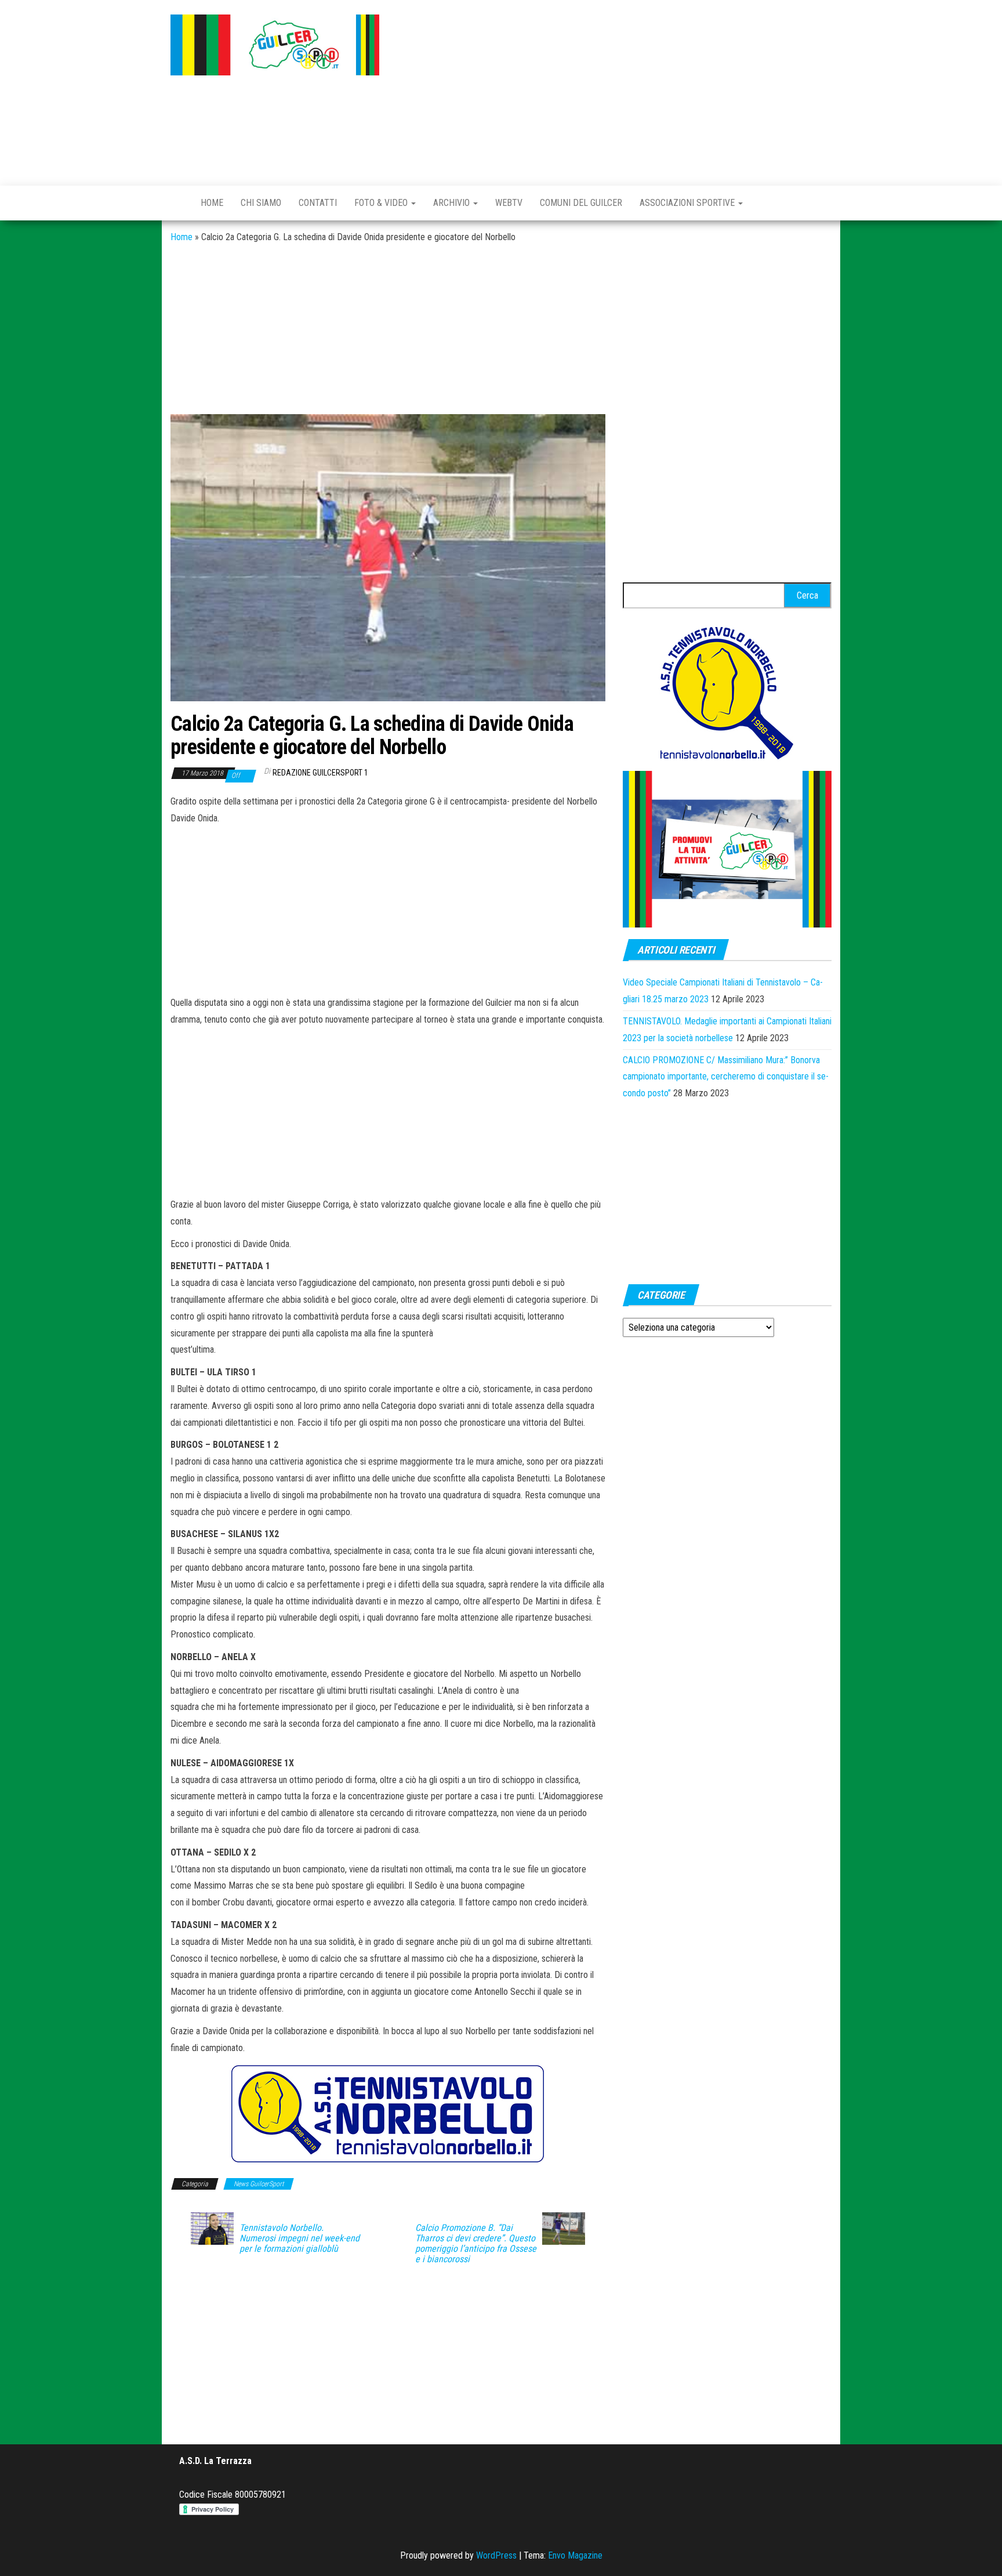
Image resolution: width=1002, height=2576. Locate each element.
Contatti (318, 203)
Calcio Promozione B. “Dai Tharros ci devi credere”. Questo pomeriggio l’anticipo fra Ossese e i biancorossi (476, 2244)
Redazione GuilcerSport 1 (320, 773)
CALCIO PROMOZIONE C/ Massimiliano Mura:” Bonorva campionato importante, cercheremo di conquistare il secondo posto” (726, 1077)
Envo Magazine (575, 2555)
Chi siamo (261, 203)
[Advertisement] (614, 90)
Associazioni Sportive (688, 203)
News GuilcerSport (259, 2184)
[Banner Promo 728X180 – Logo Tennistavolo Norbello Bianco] (388, 2114)
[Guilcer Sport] (177, 203)
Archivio (453, 203)
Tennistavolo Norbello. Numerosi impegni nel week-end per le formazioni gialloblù (299, 2238)
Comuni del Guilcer (581, 203)
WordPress (496, 2555)
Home (212, 203)
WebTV (509, 203)
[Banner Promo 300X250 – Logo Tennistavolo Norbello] (727, 692)
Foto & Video (382, 203)
